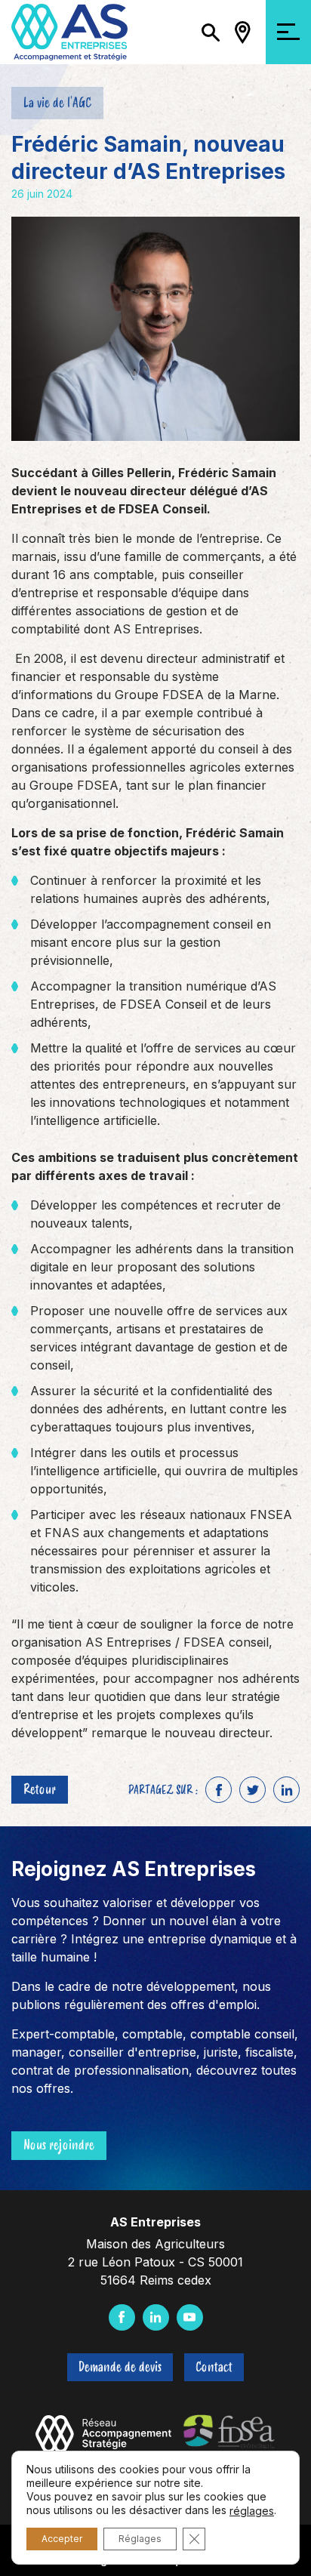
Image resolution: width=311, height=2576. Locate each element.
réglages (252, 2511)
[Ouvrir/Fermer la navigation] (288, 32)
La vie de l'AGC (57, 103)
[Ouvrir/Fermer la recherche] (211, 32)
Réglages (140, 2539)
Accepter (62, 2539)
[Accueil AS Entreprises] (69, 31)
